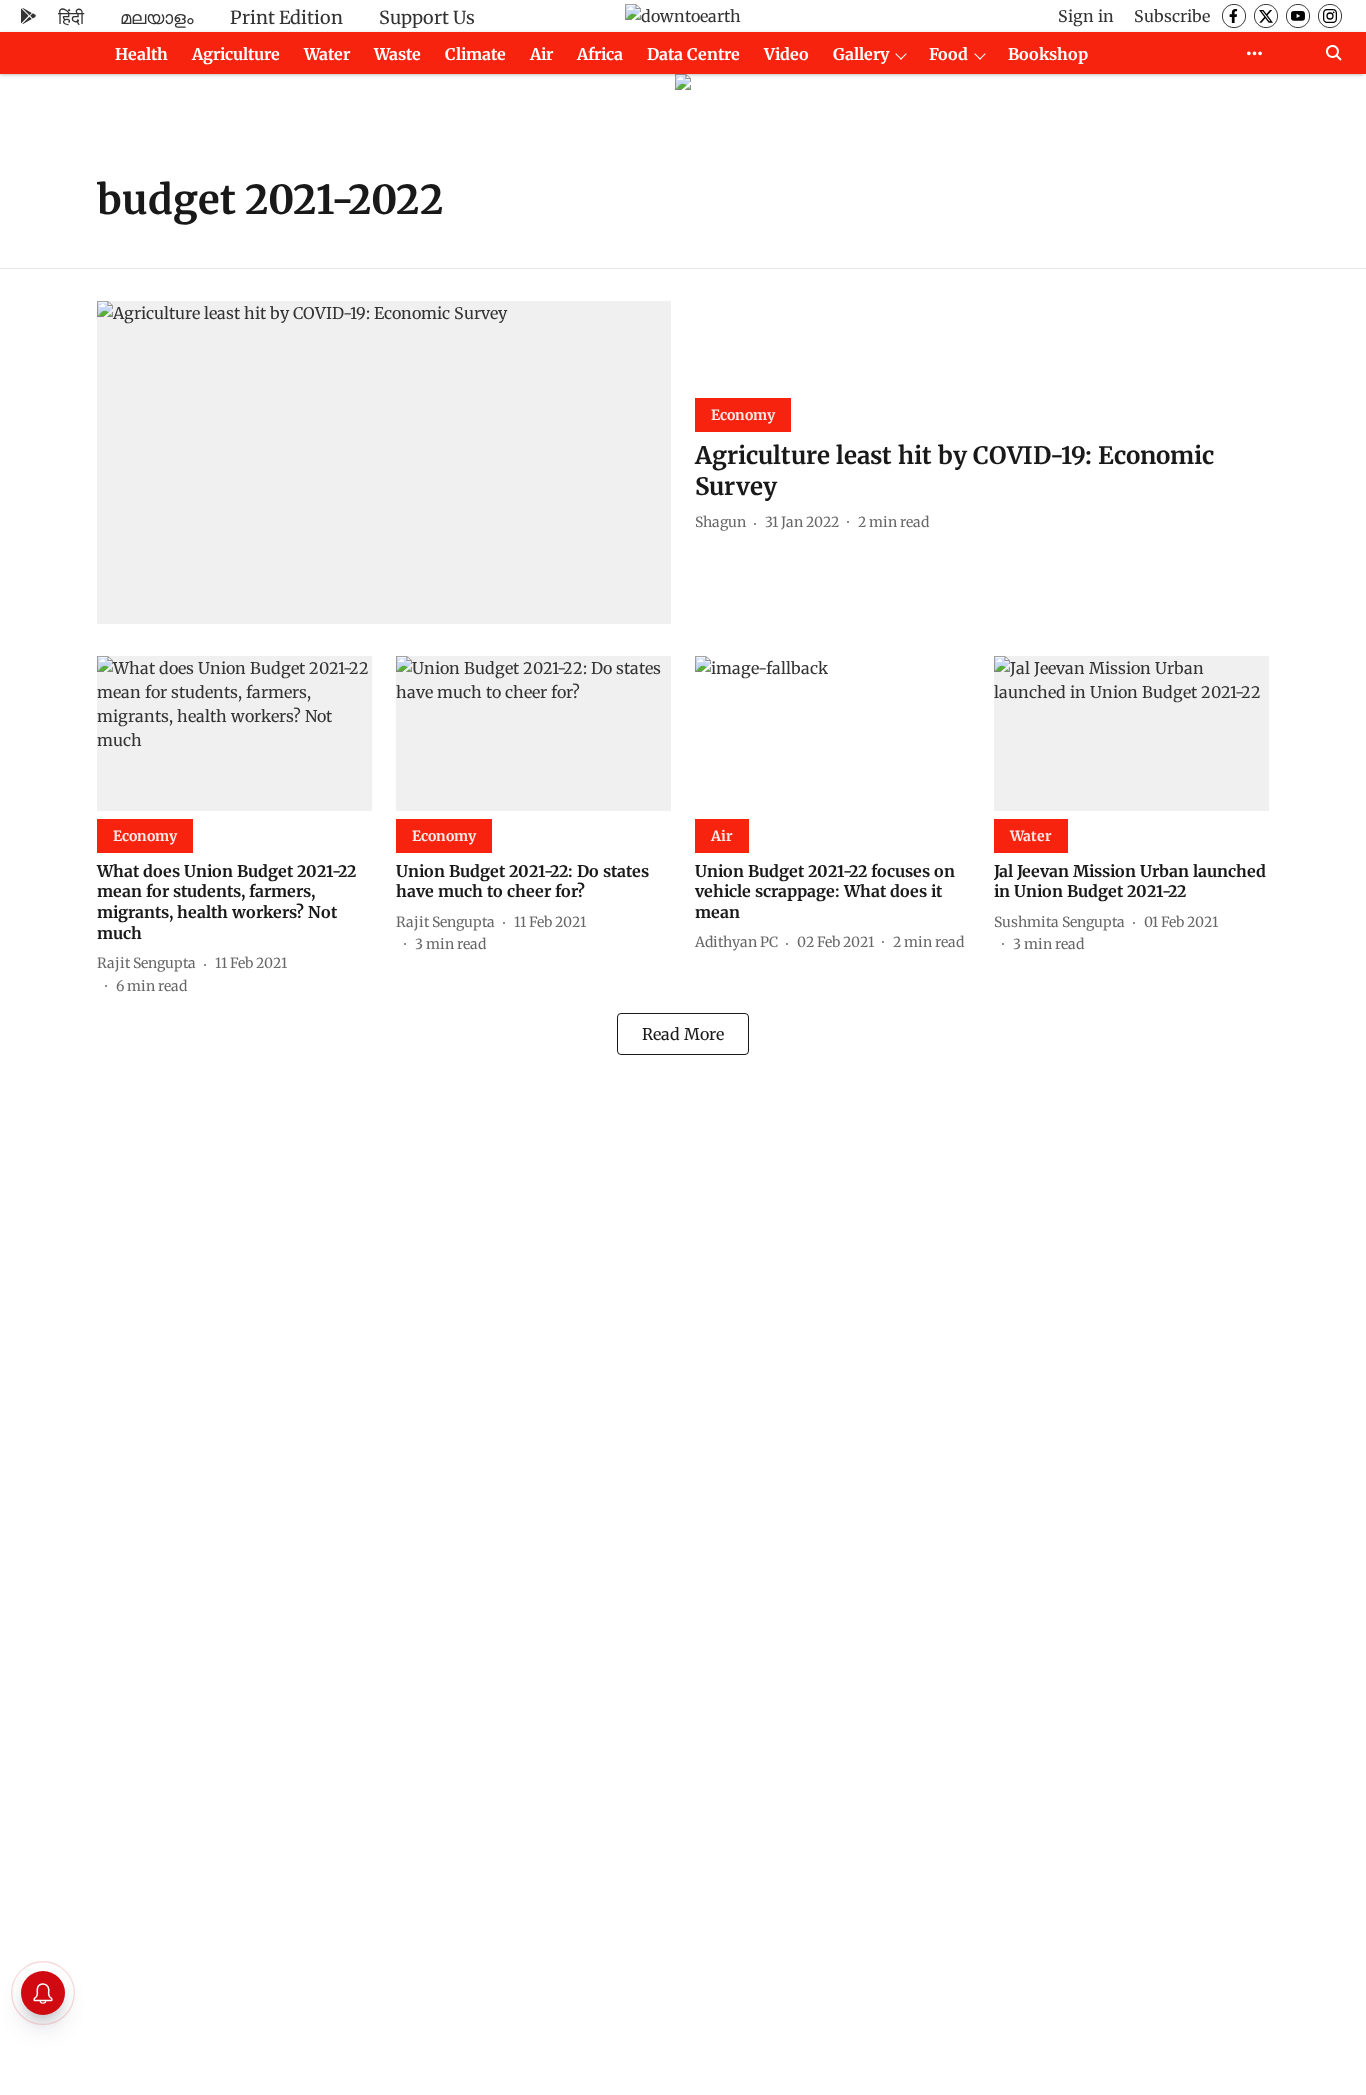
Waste (397, 54)
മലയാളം (157, 17)
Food (948, 54)
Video (786, 54)
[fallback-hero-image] (384, 462)
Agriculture (236, 54)
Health (141, 54)
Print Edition (286, 17)
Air (541, 54)
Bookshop (1048, 54)
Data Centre (693, 54)
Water (327, 54)
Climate (475, 54)
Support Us (427, 17)
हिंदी (71, 17)
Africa (600, 54)
